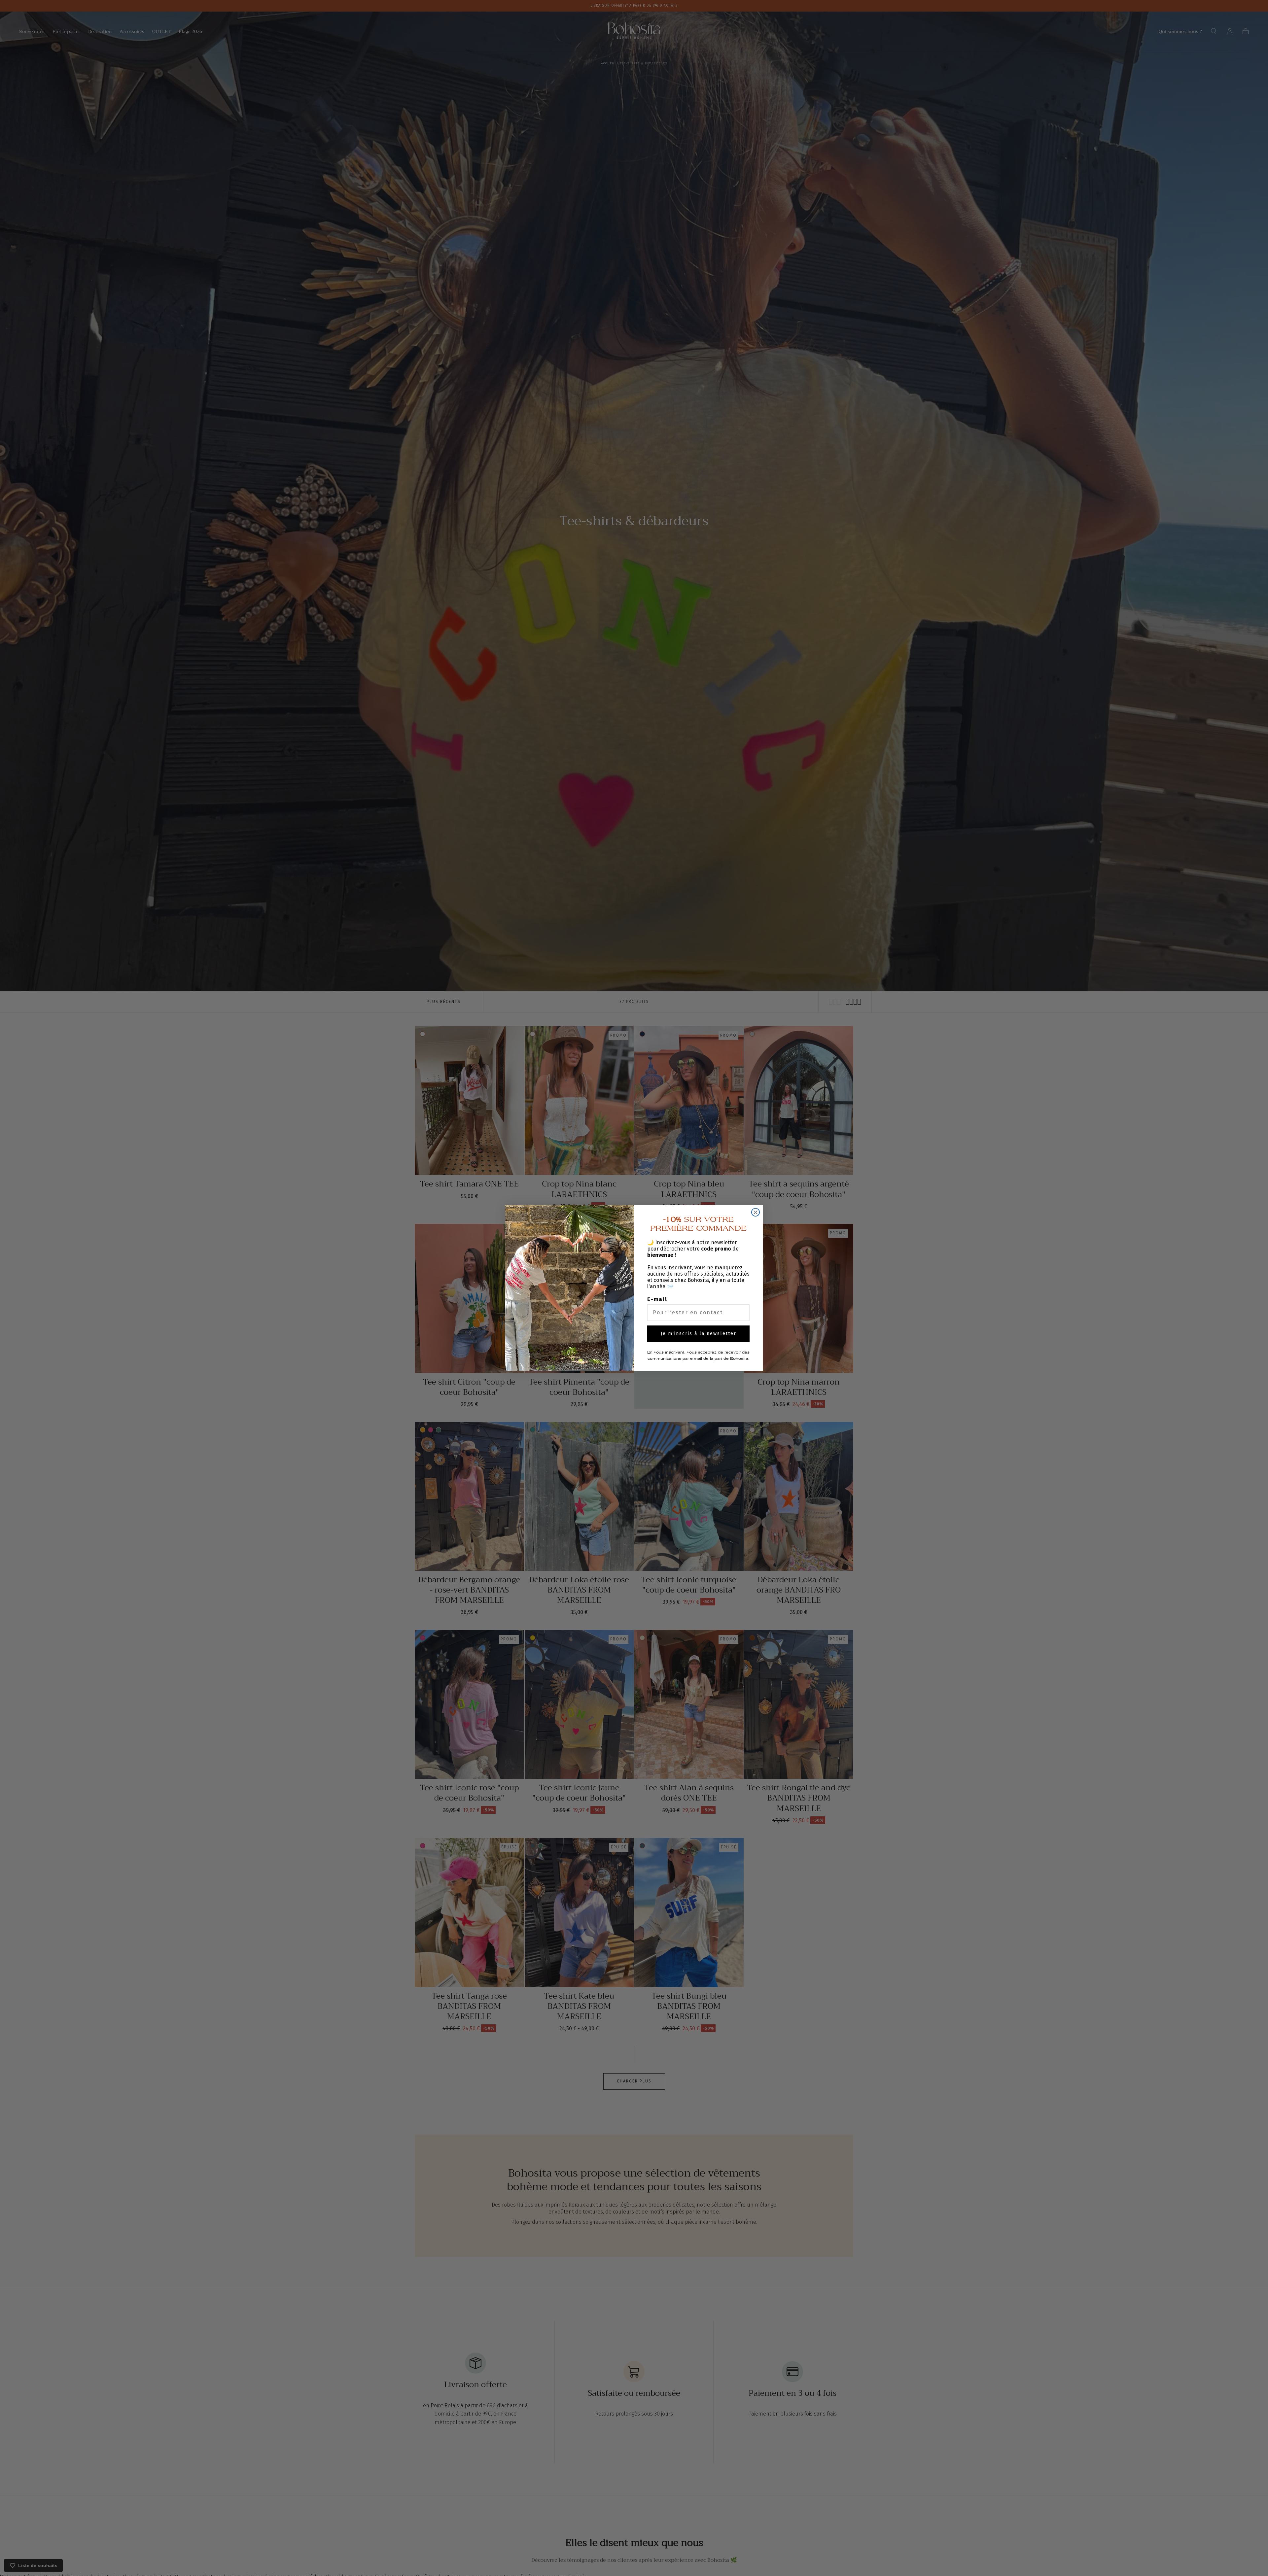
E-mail (657, 1299)
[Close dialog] (756, 1212)
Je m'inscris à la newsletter (699, 1334)
